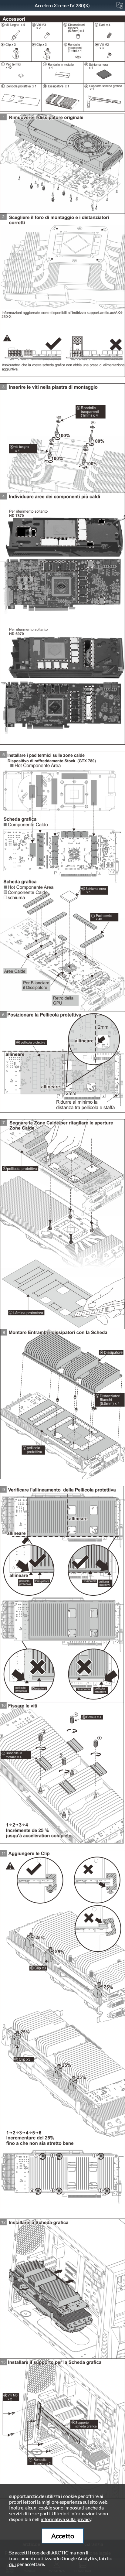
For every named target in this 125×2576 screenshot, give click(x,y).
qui (12, 2564)
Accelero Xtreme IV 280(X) (63, 5)
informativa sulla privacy (66, 2519)
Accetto (63, 2536)
